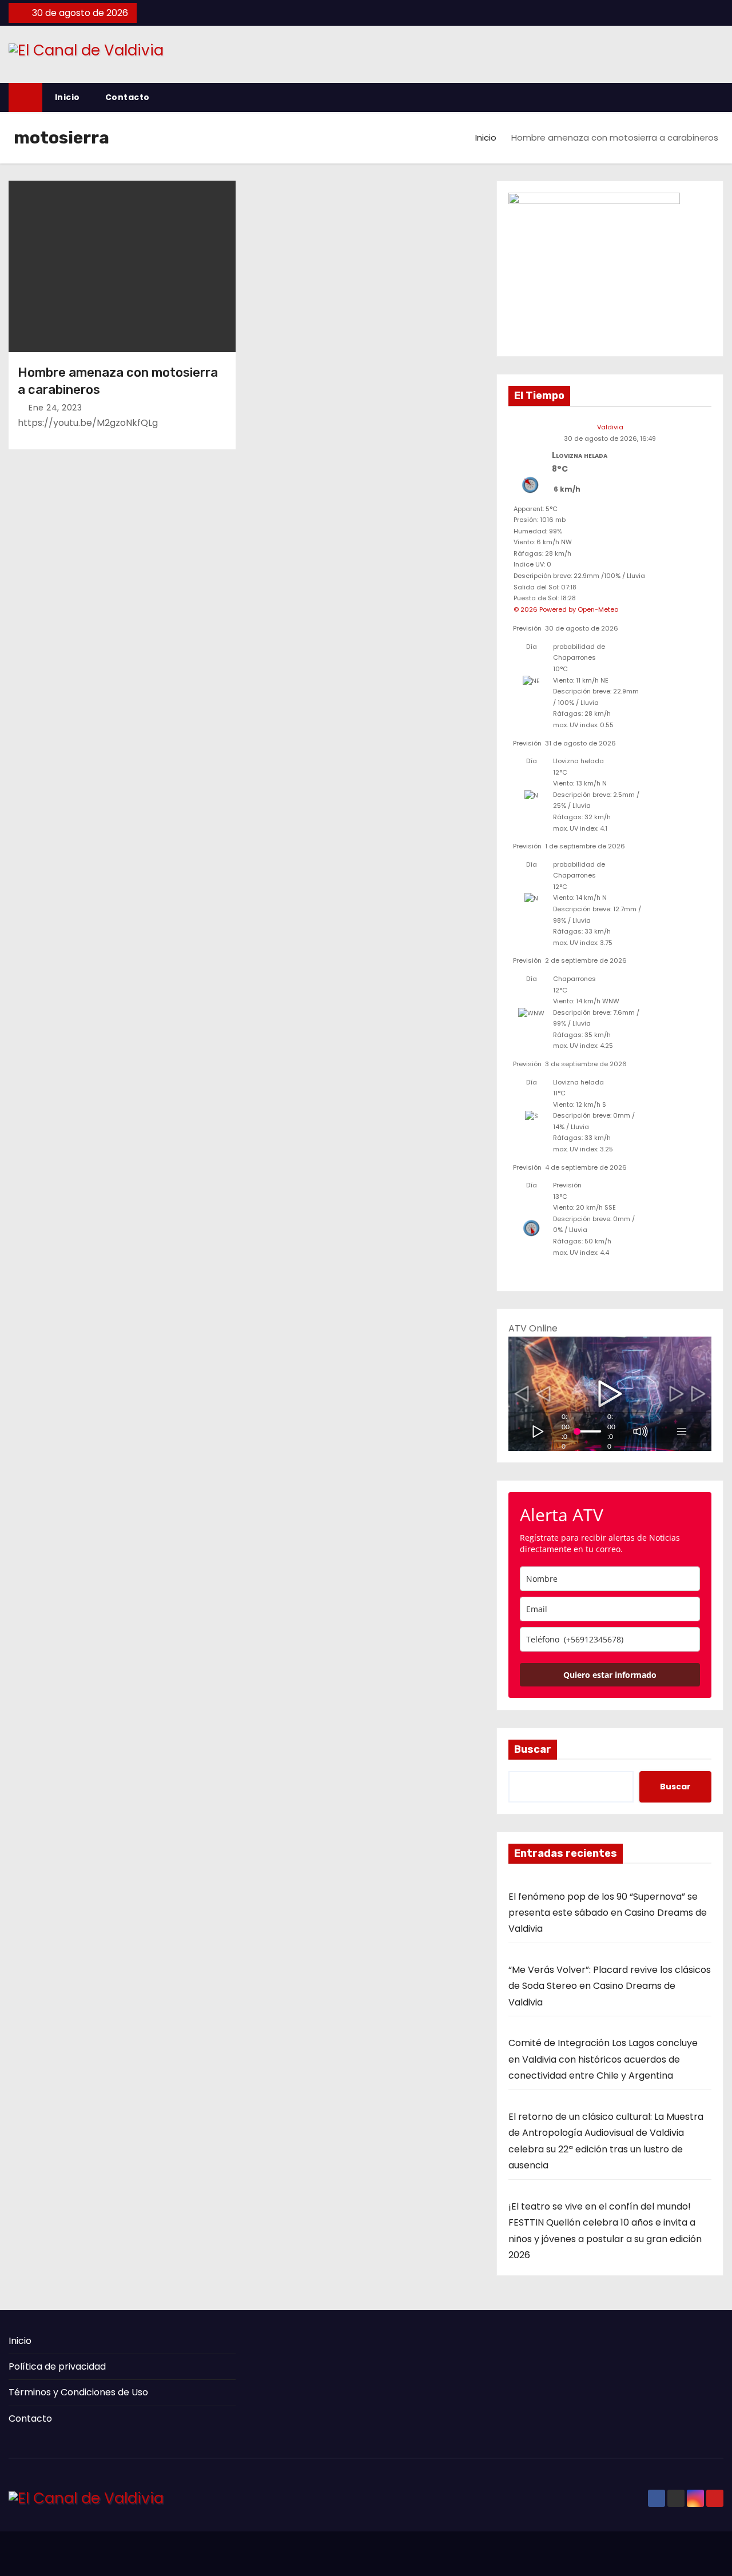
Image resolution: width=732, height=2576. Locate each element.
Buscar (533, 1749)
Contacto (128, 97)
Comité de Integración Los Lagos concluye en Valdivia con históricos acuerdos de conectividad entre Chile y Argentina (603, 2059)
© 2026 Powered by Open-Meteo (566, 609)
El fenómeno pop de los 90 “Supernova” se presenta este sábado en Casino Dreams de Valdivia (608, 1913)
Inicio (67, 97)
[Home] (25, 97)
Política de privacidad (57, 2366)
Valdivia (610, 427)
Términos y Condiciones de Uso (78, 2392)
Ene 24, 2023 (55, 408)
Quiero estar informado (610, 1675)
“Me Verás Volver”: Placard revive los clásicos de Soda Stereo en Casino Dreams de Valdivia (610, 1986)
